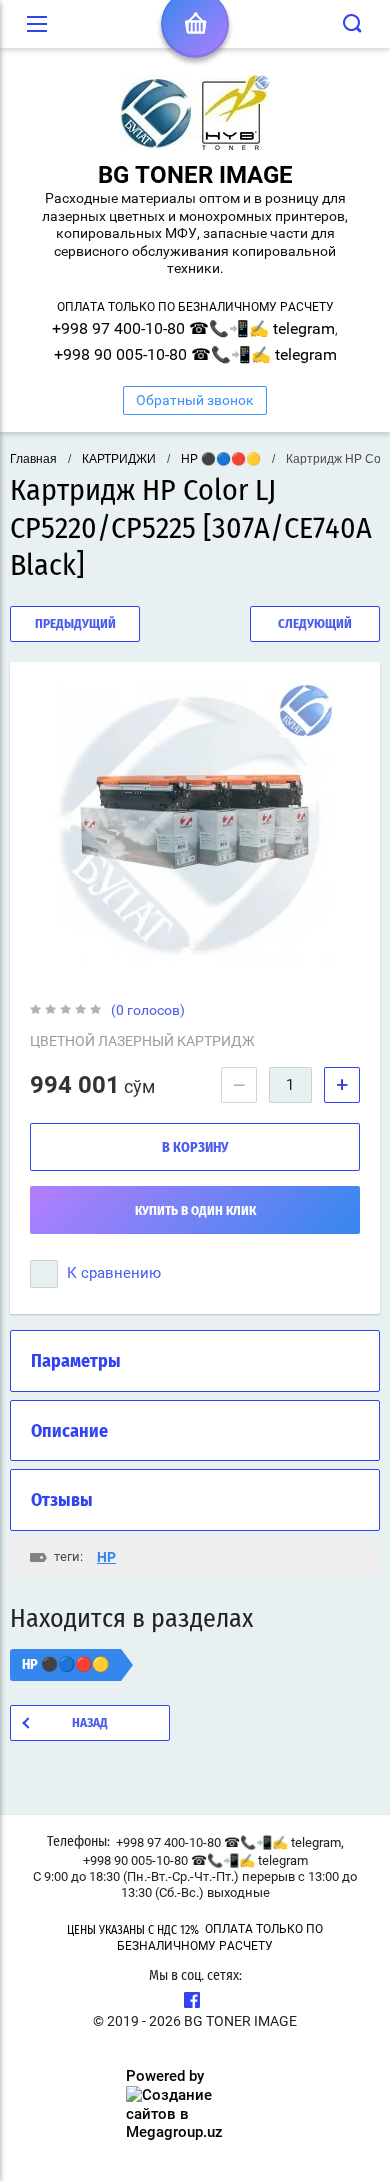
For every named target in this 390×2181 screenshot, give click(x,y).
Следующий (315, 624)
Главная (33, 459)
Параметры (76, 1362)
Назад (90, 1723)
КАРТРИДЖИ (119, 459)
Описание (69, 1432)
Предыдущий (75, 624)
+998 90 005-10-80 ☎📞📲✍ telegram (195, 354)
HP (106, 1557)
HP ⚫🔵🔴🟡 (221, 459)
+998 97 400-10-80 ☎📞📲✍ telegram (193, 328)
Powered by (165, 2076)
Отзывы (62, 1501)
